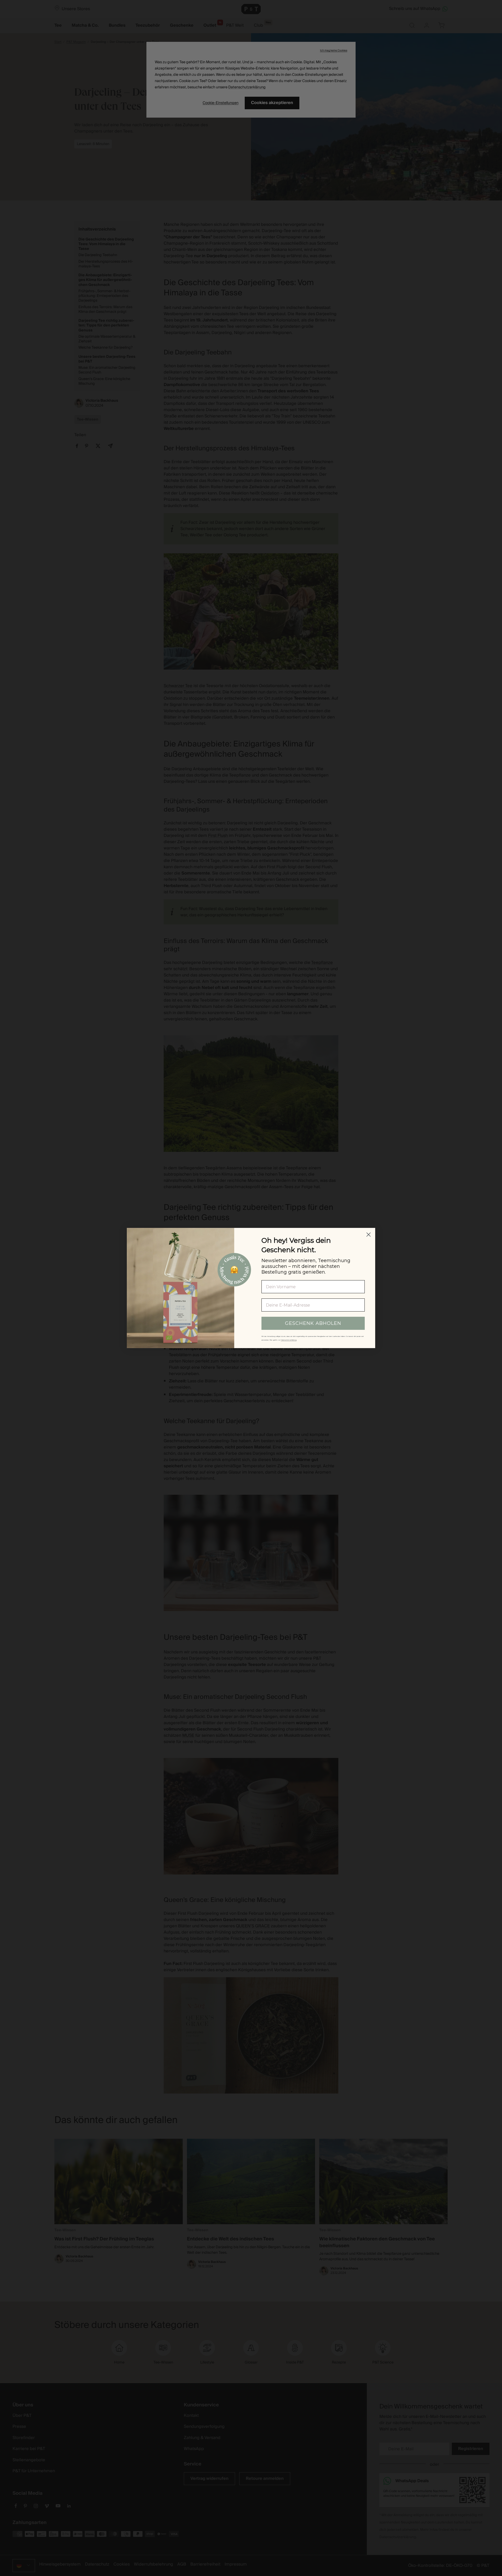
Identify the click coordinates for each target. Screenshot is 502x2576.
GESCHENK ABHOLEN (313, 1323)
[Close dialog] (369, 1235)
